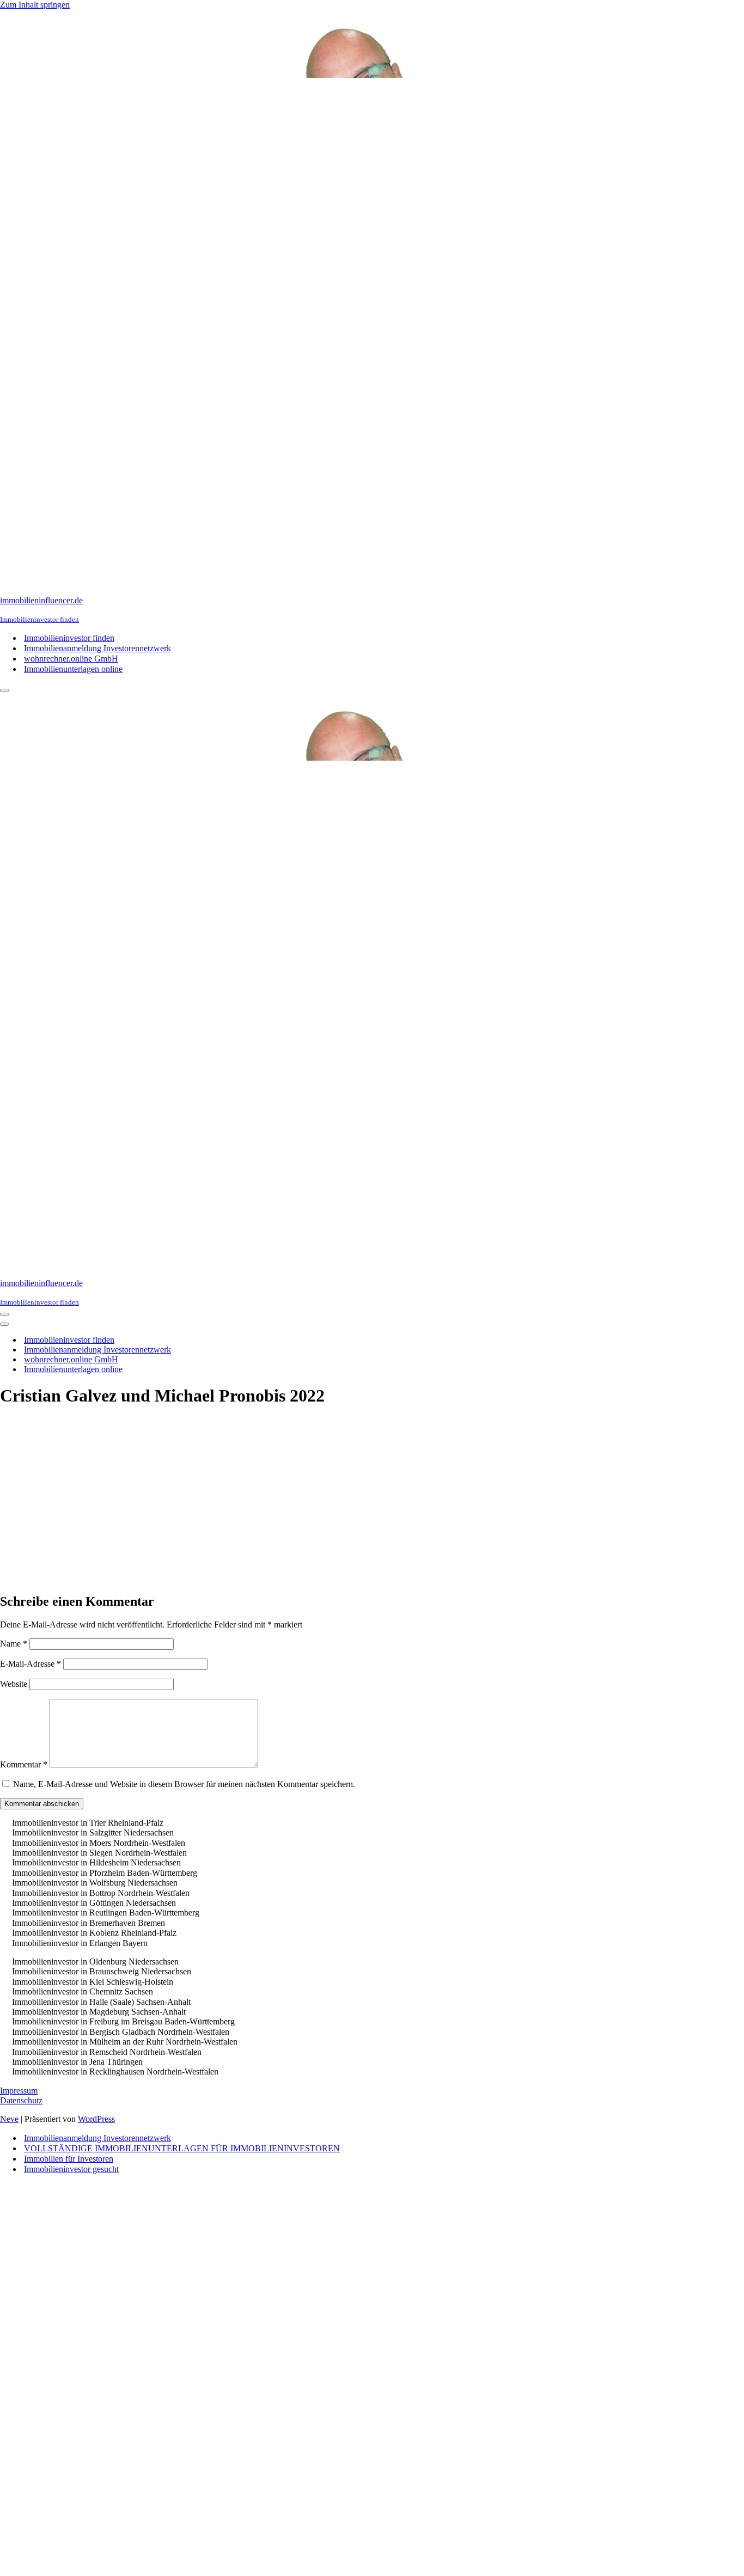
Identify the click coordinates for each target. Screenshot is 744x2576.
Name (14, 1644)
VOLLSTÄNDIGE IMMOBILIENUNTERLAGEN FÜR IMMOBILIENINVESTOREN (182, 2148)
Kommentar (24, 1764)
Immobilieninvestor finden (69, 638)
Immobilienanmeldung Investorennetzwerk (97, 648)
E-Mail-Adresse (31, 1664)
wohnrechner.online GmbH (71, 659)
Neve (9, 2119)
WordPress (96, 2119)
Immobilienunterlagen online (73, 669)
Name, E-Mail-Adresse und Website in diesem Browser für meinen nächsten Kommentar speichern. (184, 1784)
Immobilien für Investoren (69, 2159)
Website (14, 1684)
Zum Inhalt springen (35, 5)
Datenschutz (21, 2100)
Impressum (19, 2091)
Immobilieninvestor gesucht (71, 2169)
